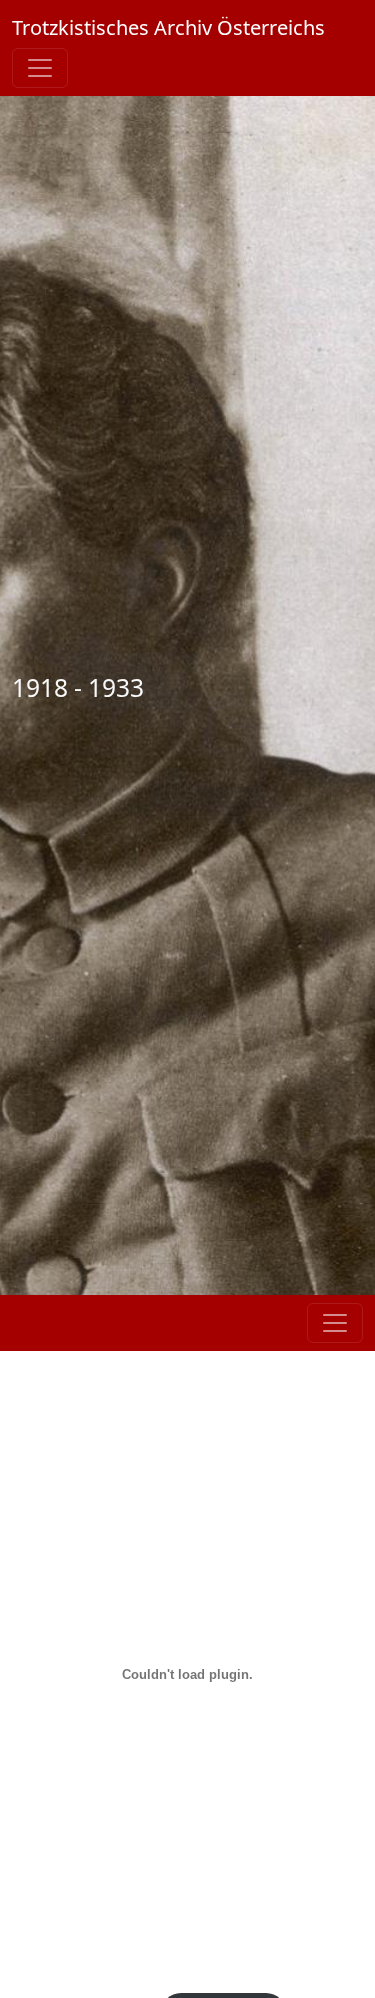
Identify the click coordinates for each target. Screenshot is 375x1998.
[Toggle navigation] (40, 68)
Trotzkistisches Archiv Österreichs (168, 27)
